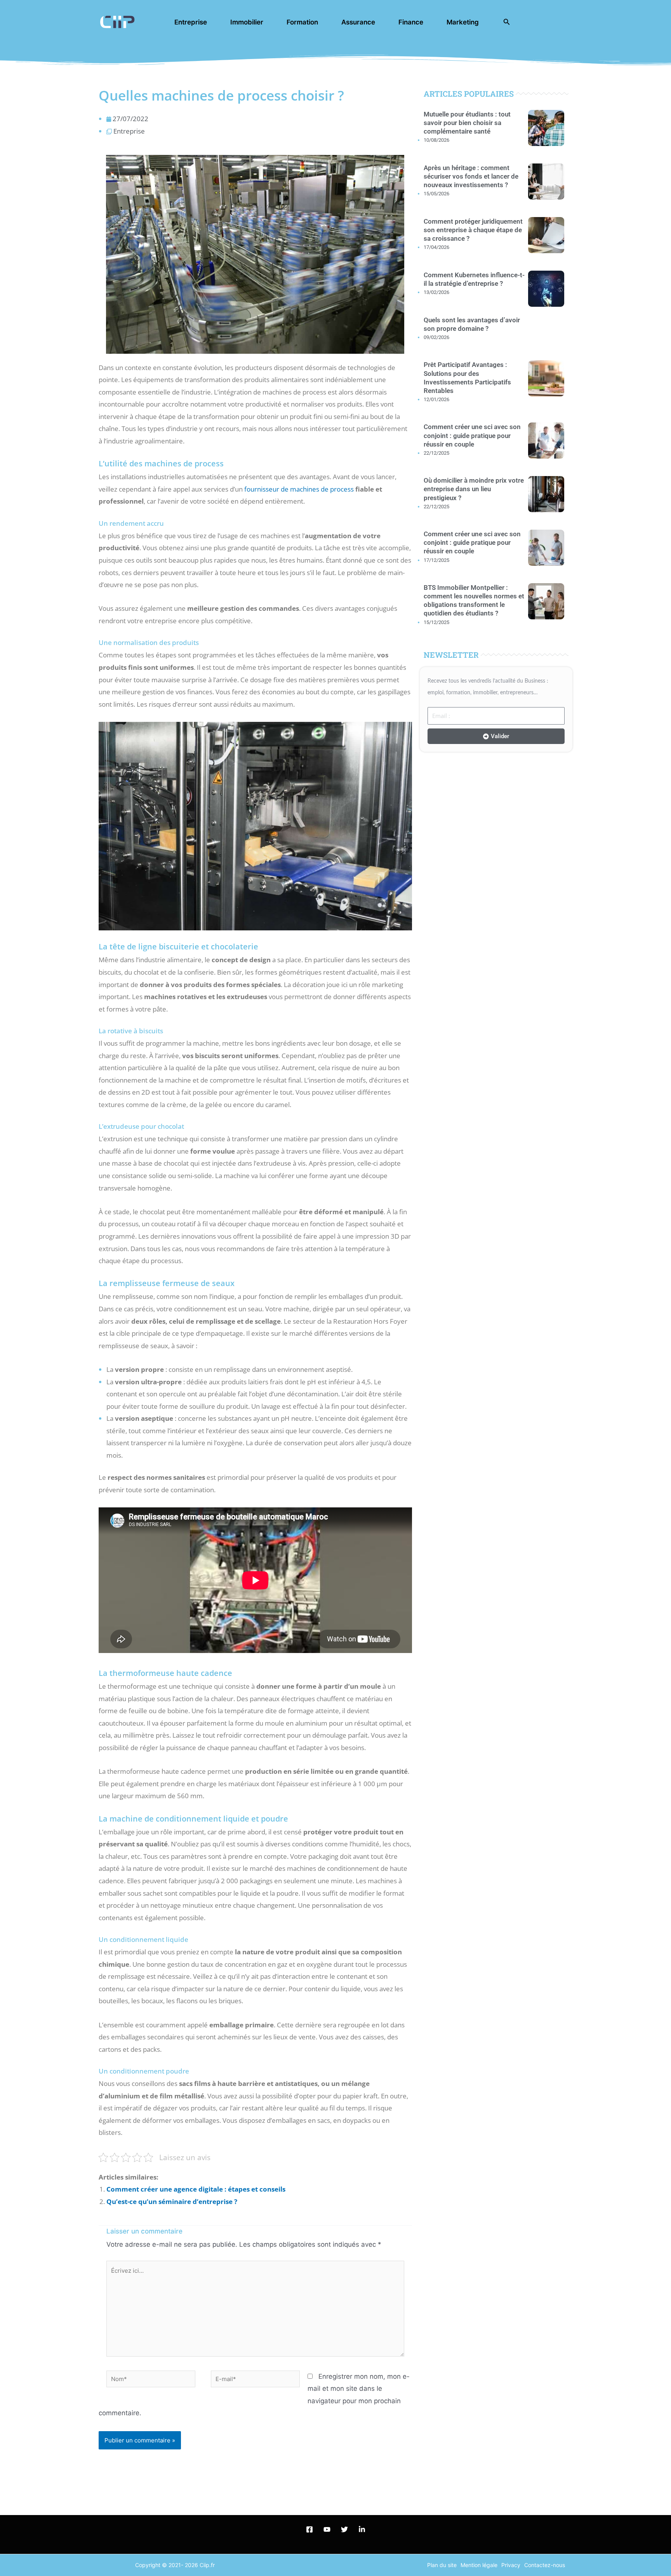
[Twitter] (344, 2529)
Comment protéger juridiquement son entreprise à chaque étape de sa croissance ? (473, 230)
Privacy (511, 2565)
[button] (507, 22)
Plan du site (442, 2565)
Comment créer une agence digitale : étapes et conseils (196, 2189)
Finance (411, 22)
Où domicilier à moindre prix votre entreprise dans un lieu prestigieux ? (474, 489)
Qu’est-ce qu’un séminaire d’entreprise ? (172, 2201)
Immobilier (247, 22)
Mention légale (479, 2565)
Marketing (463, 22)
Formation (302, 22)
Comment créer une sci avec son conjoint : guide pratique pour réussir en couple (472, 435)
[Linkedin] (362, 2529)
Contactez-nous (545, 2565)
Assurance (358, 22)
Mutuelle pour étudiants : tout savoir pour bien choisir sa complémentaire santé (467, 123)
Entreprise (191, 22)
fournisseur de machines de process (299, 489)
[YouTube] (327, 2529)
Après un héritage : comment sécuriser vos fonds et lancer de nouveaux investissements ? (471, 176)
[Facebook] (309, 2529)
